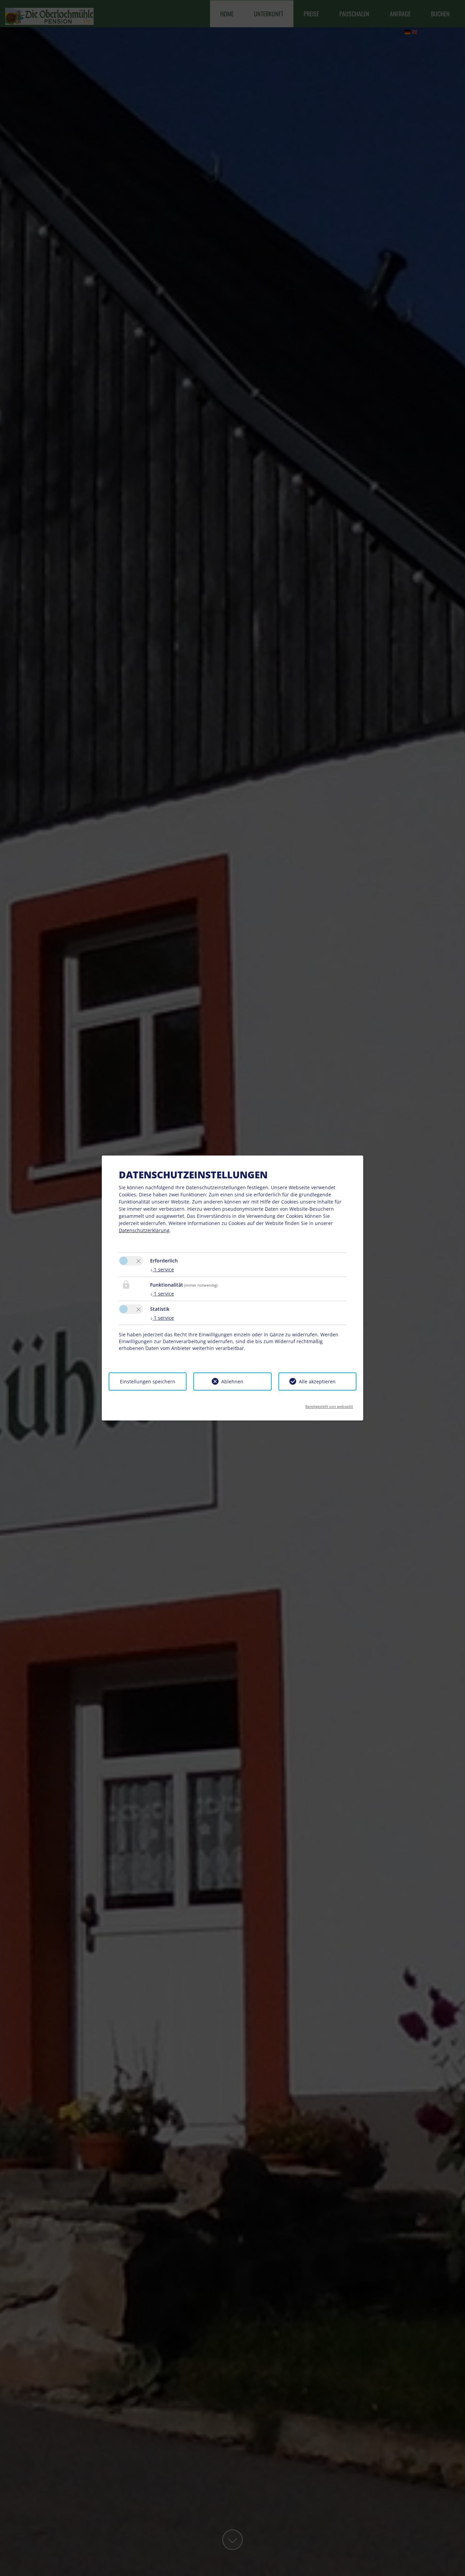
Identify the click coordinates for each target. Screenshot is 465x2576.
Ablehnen (232, 1381)
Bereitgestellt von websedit (329, 1404)
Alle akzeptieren (317, 1381)
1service (162, 1269)
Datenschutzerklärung (144, 1230)
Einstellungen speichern (148, 1381)
